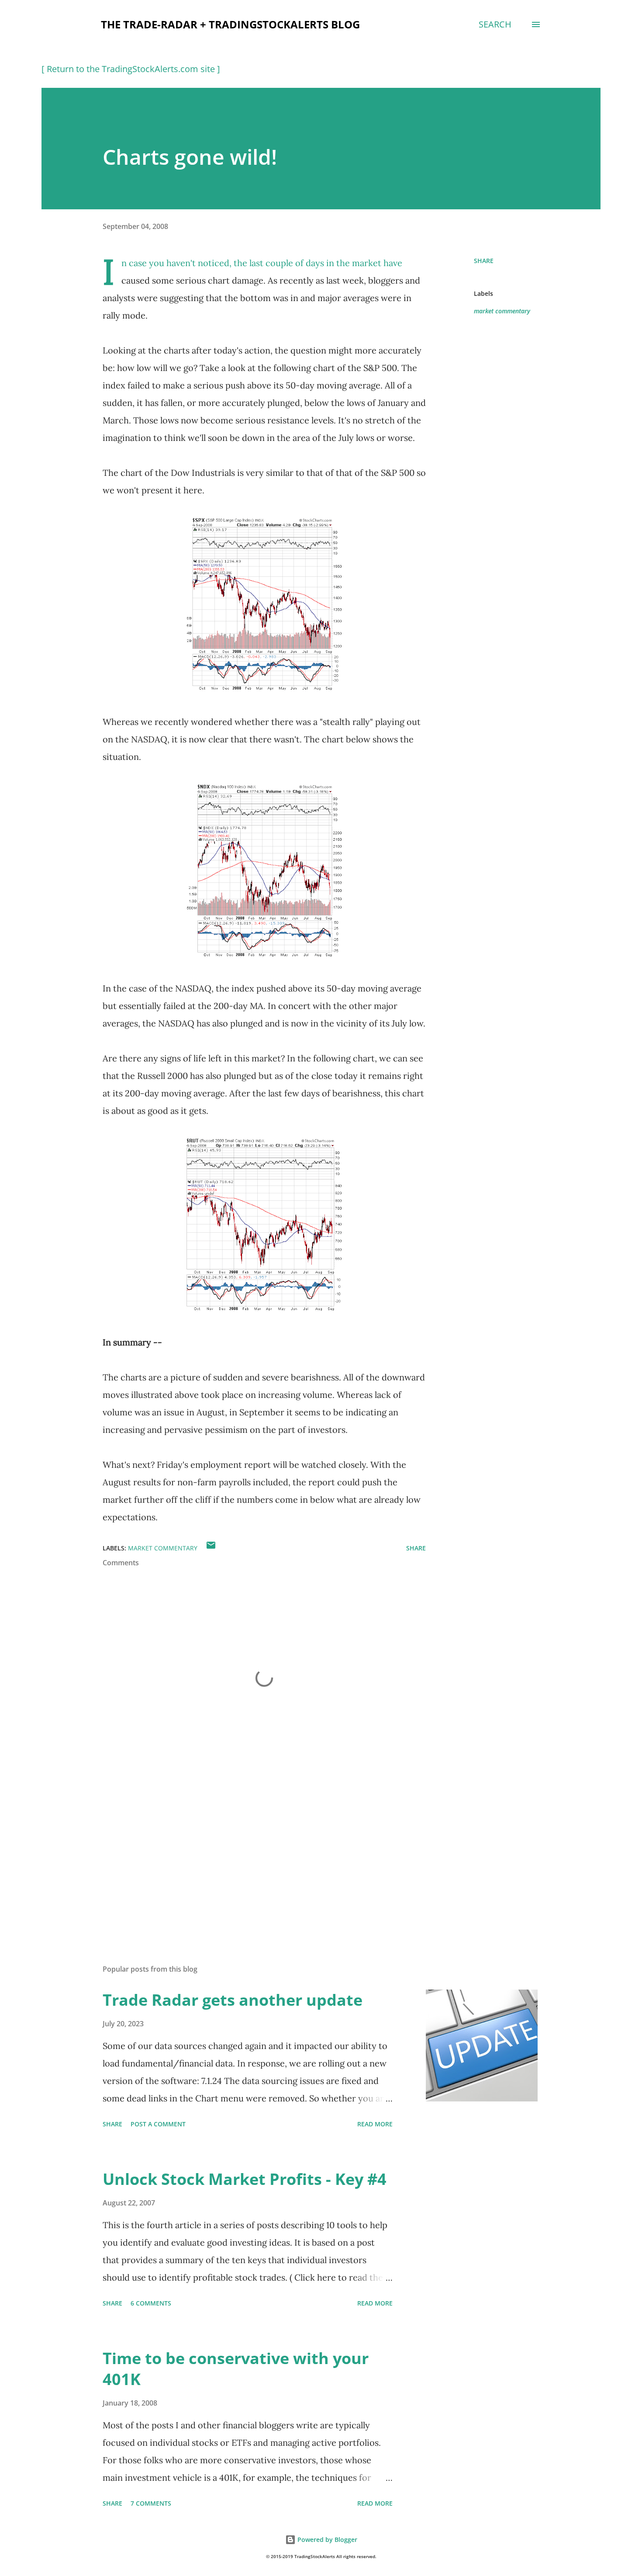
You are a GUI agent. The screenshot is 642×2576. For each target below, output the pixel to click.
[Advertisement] (250, 1855)
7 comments (151, 2503)
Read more (375, 2124)
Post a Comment (158, 2124)
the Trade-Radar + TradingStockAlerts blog (230, 24)
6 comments (151, 2303)
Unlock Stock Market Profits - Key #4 (245, 2179)
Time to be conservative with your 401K (236, 2369)
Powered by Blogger (326, 2540)
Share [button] (484, 261)
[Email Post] (211, 1548)
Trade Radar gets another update (233, 2000)
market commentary (502, 311)
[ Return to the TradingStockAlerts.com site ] (131, 69)
